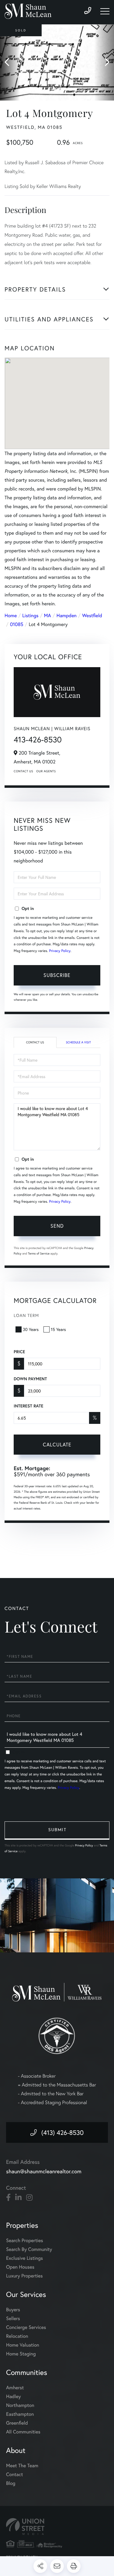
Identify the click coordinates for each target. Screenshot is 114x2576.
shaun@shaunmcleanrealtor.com (44, 2171)
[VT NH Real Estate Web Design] (57, 2526)
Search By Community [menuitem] (29, 2249)
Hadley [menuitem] (14, 2396)
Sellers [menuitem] (13, 2318)
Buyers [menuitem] (13, 2310)
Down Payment (30, 1379)
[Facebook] (8, 2198)
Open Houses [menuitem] (20, 2267)
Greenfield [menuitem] (17, 2423)
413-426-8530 (38, 740)
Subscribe (57, 975)
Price (19, 1352)
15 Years (58, 1329)
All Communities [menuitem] (23, 2432)
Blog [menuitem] (11, 2483)
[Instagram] (29, 2198)
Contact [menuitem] (14, 2474)
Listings (30, 616)
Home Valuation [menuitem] (23, 2345)
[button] (10, 62)
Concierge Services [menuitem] (26, 2327)
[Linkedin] (18, 2198)
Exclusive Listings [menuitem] (24, 2258)
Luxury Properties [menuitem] (24, 2276)
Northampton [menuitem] (20, 2405)
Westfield (92, 616)
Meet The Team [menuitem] (22, 2466)
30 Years (31, 1329)
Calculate (57, 1444)
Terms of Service (39, 1253)
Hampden (67, 616)
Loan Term (26, 1315)
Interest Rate (28, 1406)
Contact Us (23, 771)
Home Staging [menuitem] (21, 2354)
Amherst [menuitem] (15, 2388)
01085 (17, 624)
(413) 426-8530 (62, 2132)
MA (48, 616)
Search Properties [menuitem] (25, 2240)
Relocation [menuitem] (17, 2336)
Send (57, 1226)
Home (11, 616)
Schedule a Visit (78, 1042)
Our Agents (46, 771)
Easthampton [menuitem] (20, 2414)
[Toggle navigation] (105, 11)
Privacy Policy (60, 951)
